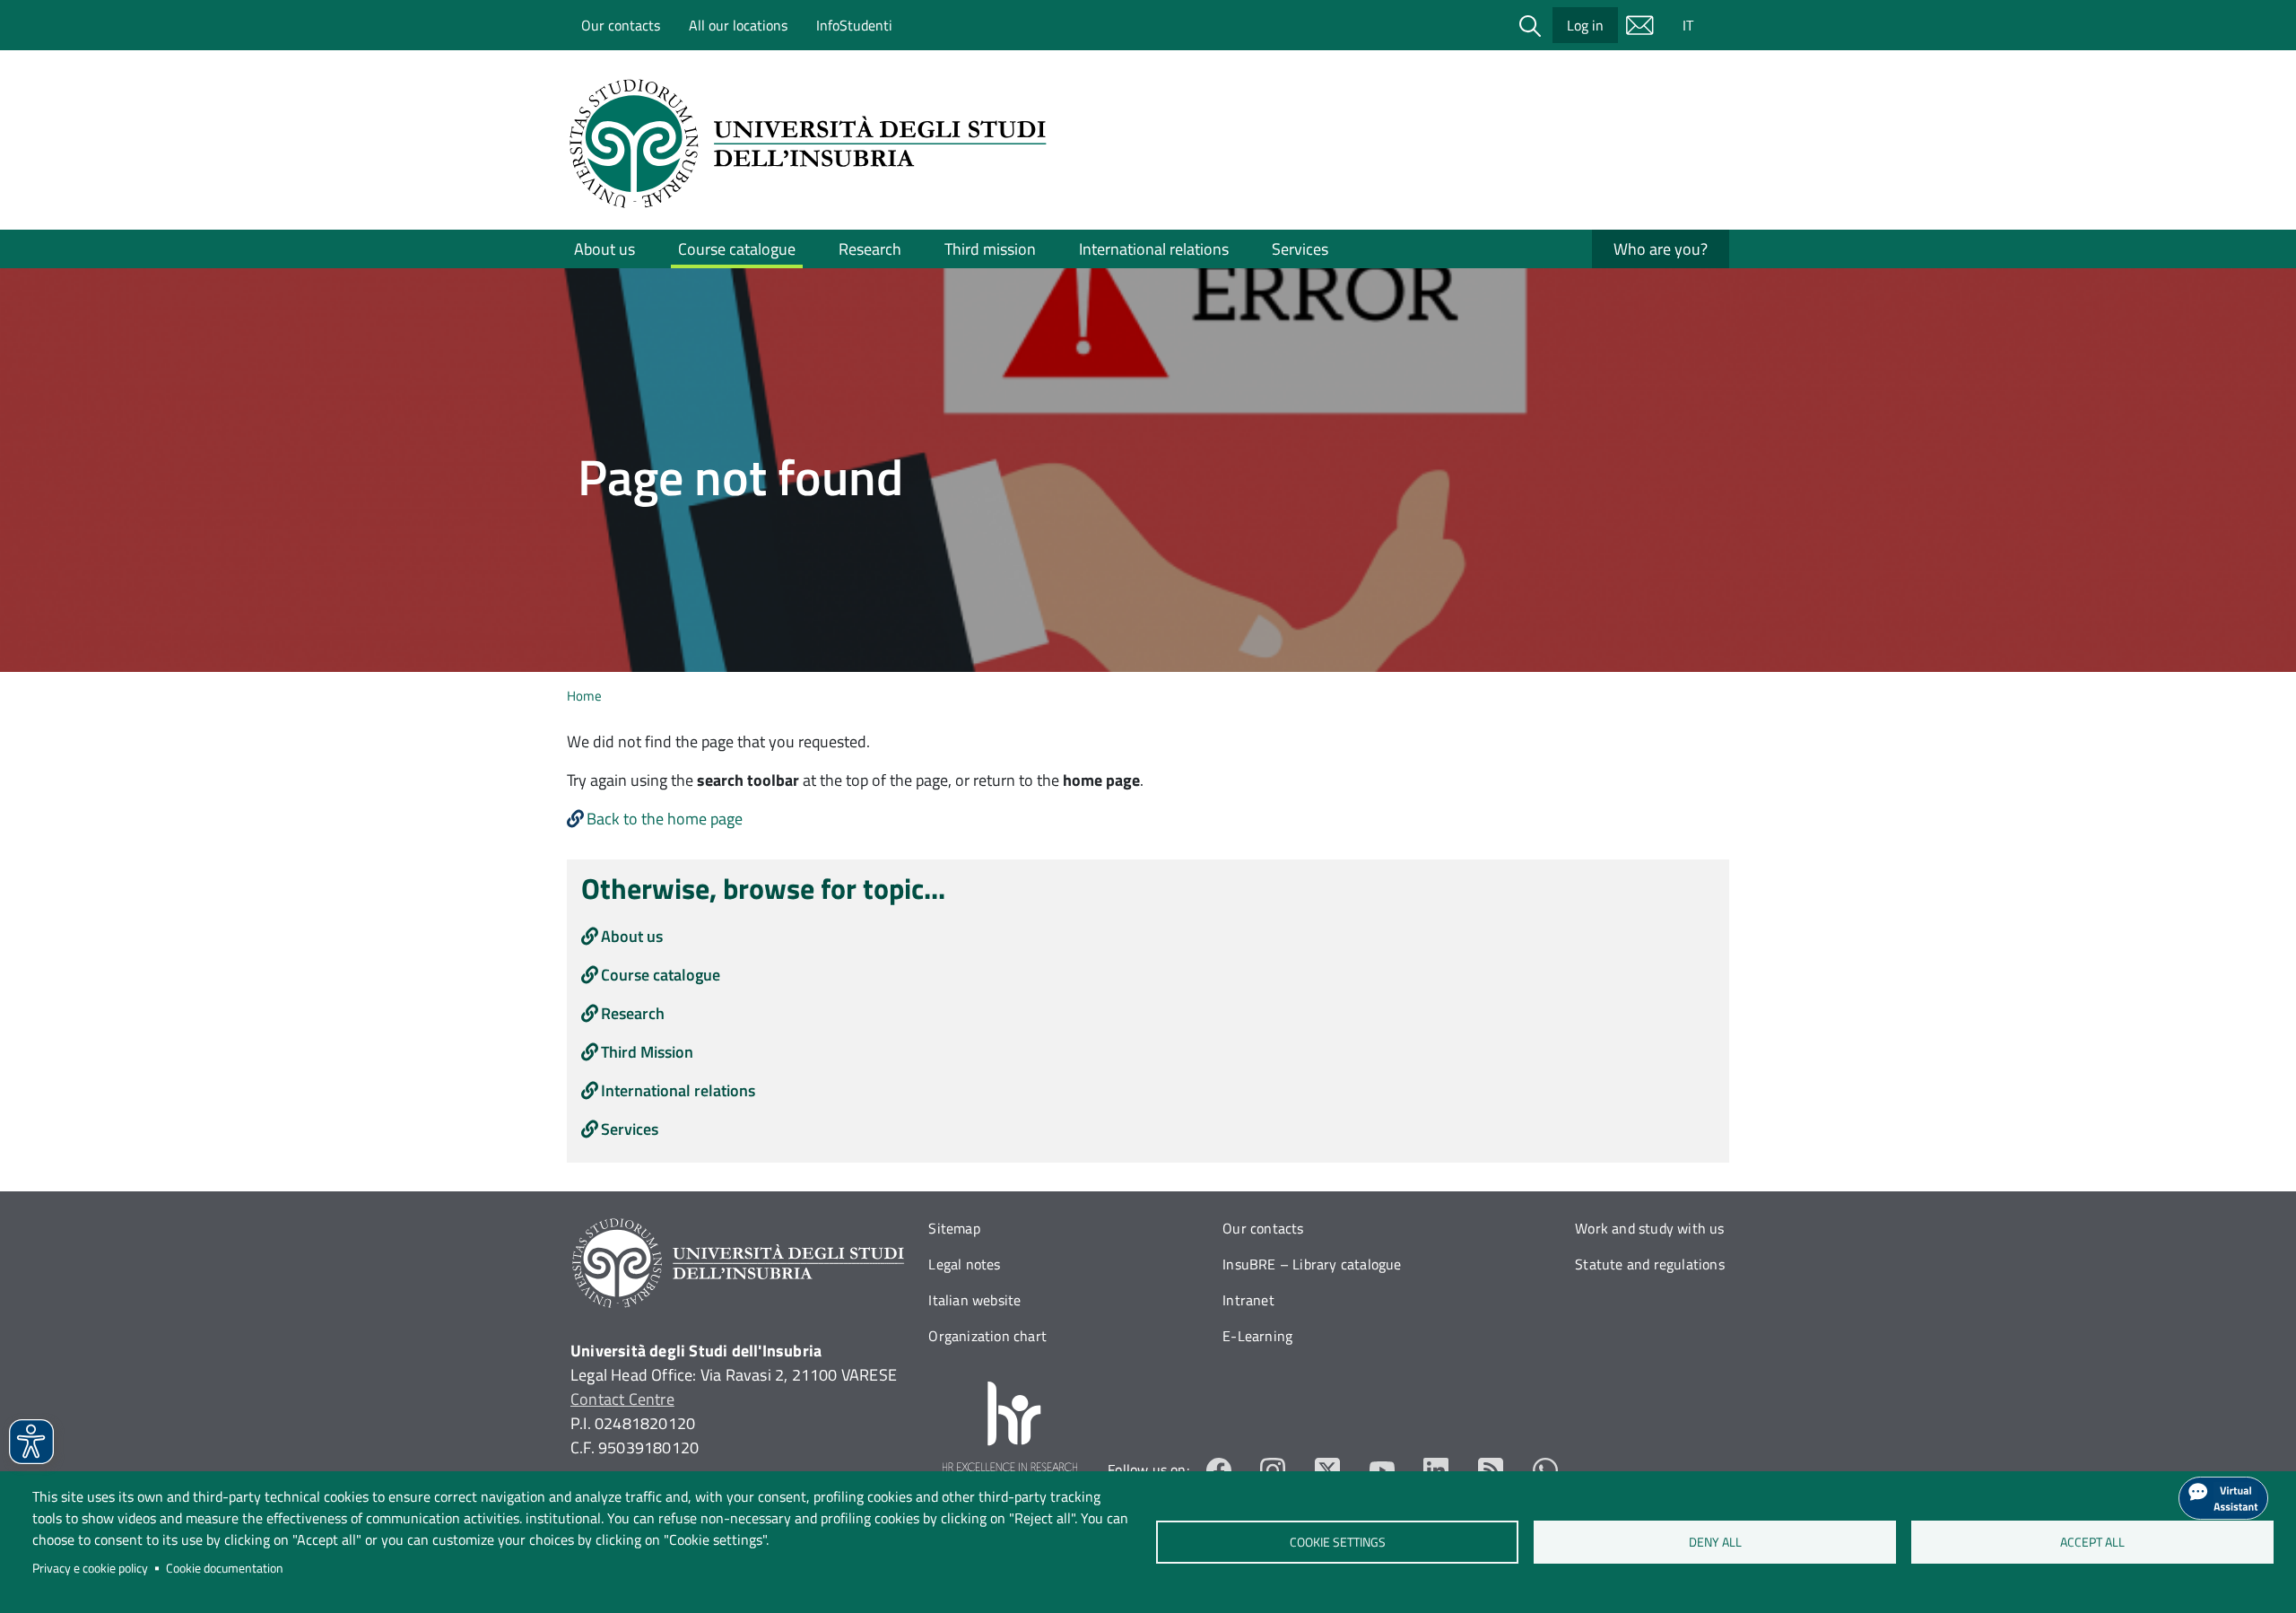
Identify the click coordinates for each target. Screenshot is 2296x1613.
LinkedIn (1436, 1470)
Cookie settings (1337, 1542)
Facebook (1219, 1470)
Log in (1585, 25)
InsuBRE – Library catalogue (1312, 1264)
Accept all (2092, 1542)
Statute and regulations (1650, 1264)
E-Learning (1257, 1336)
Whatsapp (1545, 1470)
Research (870, 249)
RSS (1491, 1470)
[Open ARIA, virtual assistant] (2223, 1498)
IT (1688, 25)
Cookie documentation (225, 1568)
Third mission (990, 249)
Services (1300, 249)
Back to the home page (665, 819)
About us (604, 249)
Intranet (1248, 1300)
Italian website (974, 1300)
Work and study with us (1649, 1228)
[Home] (813, 144)
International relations (1154, 249)
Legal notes (964, 1264)
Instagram (1273, 1470)
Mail (1639, 25)
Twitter (1328, 1470)
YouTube (1383, 1470)
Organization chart (987, 1336)
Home (584, 696)
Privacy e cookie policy (90, 1568)
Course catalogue (737, 249)
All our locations (738, 25)
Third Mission (647, 1052)
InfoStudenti (854, 25)
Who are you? (1661, 249)
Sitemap (954, 1228)
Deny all (1715, 1542)
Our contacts (621, 25)
